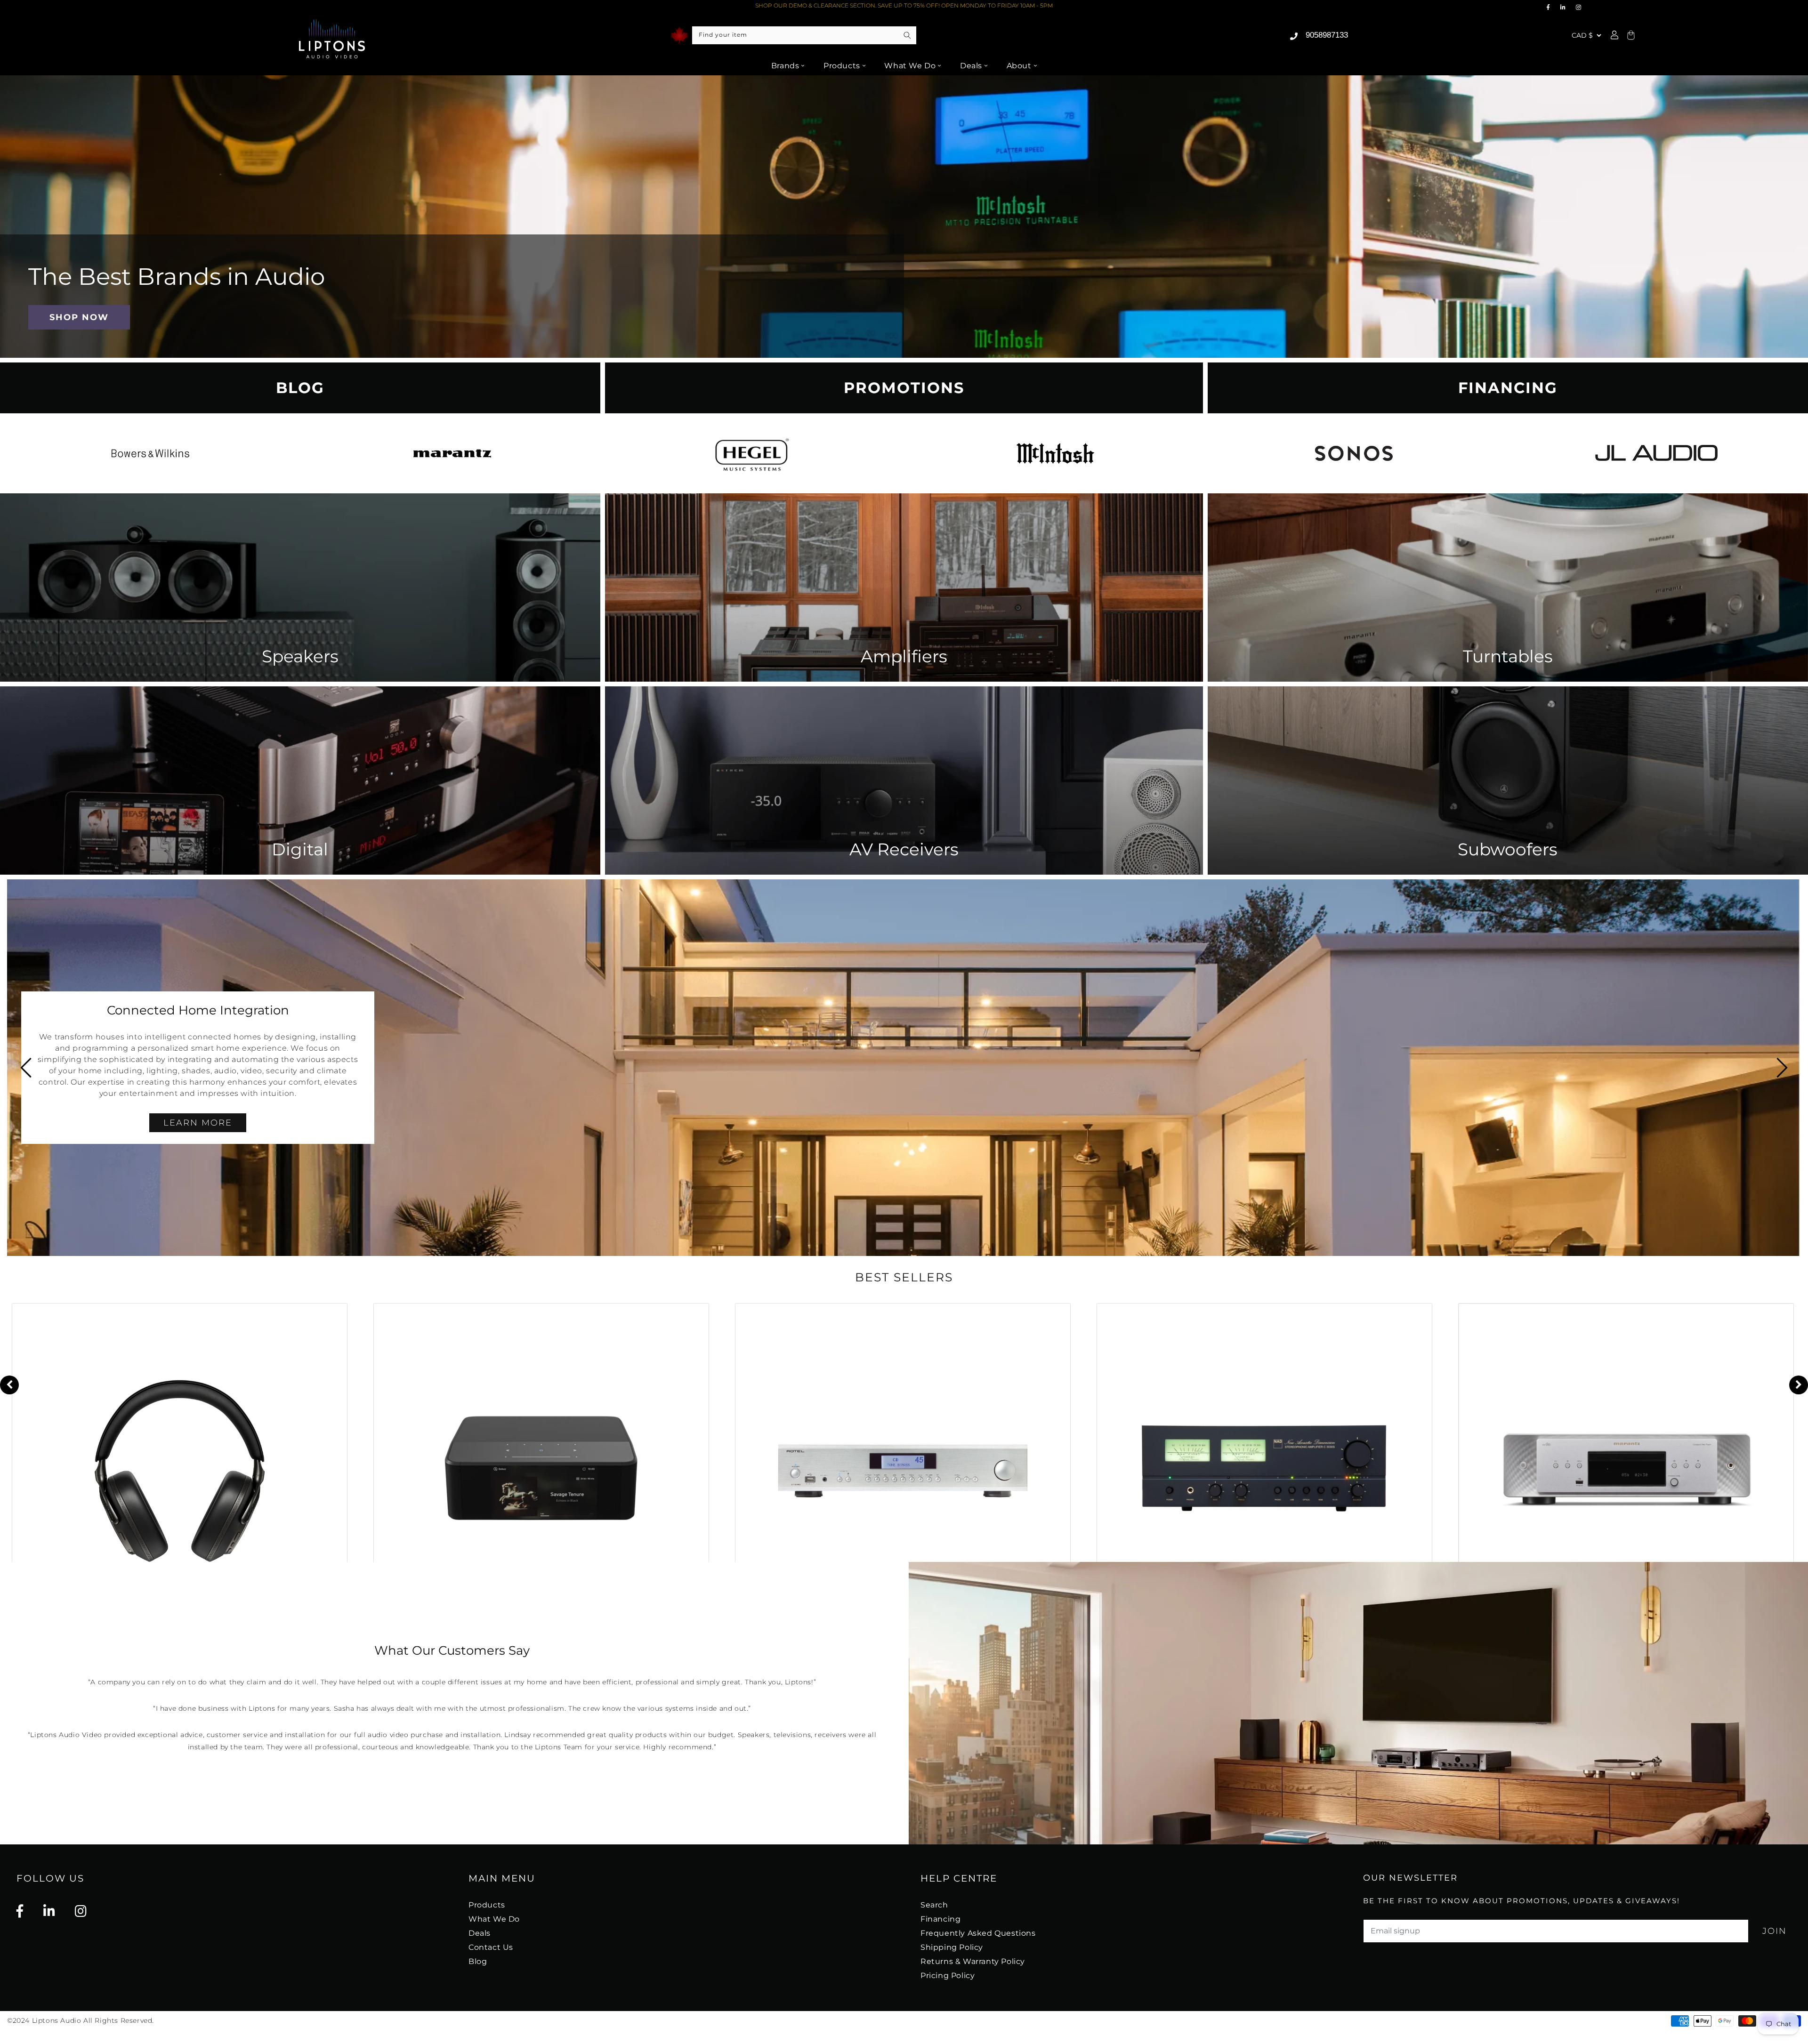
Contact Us (491, 1947)
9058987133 (1327, 35)
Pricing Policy (948, 1976)
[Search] (907, 35)
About (1019, 66)
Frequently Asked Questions (978, 1933)
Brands (785, 66)
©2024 (20, 2020)
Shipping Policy (952, 1947)
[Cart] (1630, 36)
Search (934, 1905)
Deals (971, 66)
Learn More (1610, 1130)
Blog (478, 1961)
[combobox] (804, 35)
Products (842, 66)
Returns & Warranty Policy (973, 1961)
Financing (940, 1919)
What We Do (910, 66)
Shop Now (79, 317)
